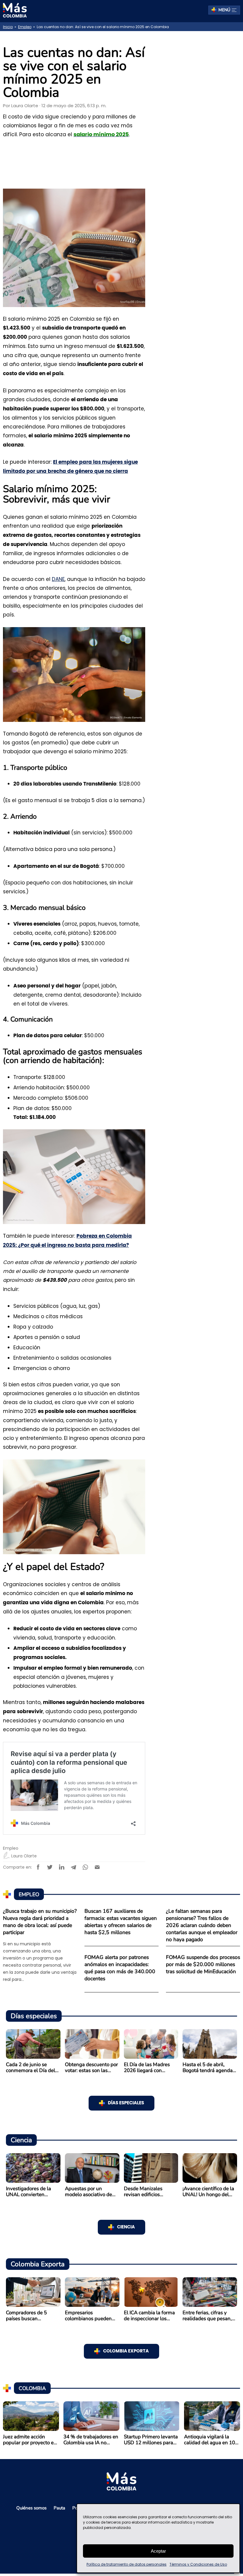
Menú (224, 10)
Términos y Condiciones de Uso (198, 2564)
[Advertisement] (199, 130)
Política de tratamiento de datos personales (127, 2564)
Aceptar (158, 2551)
